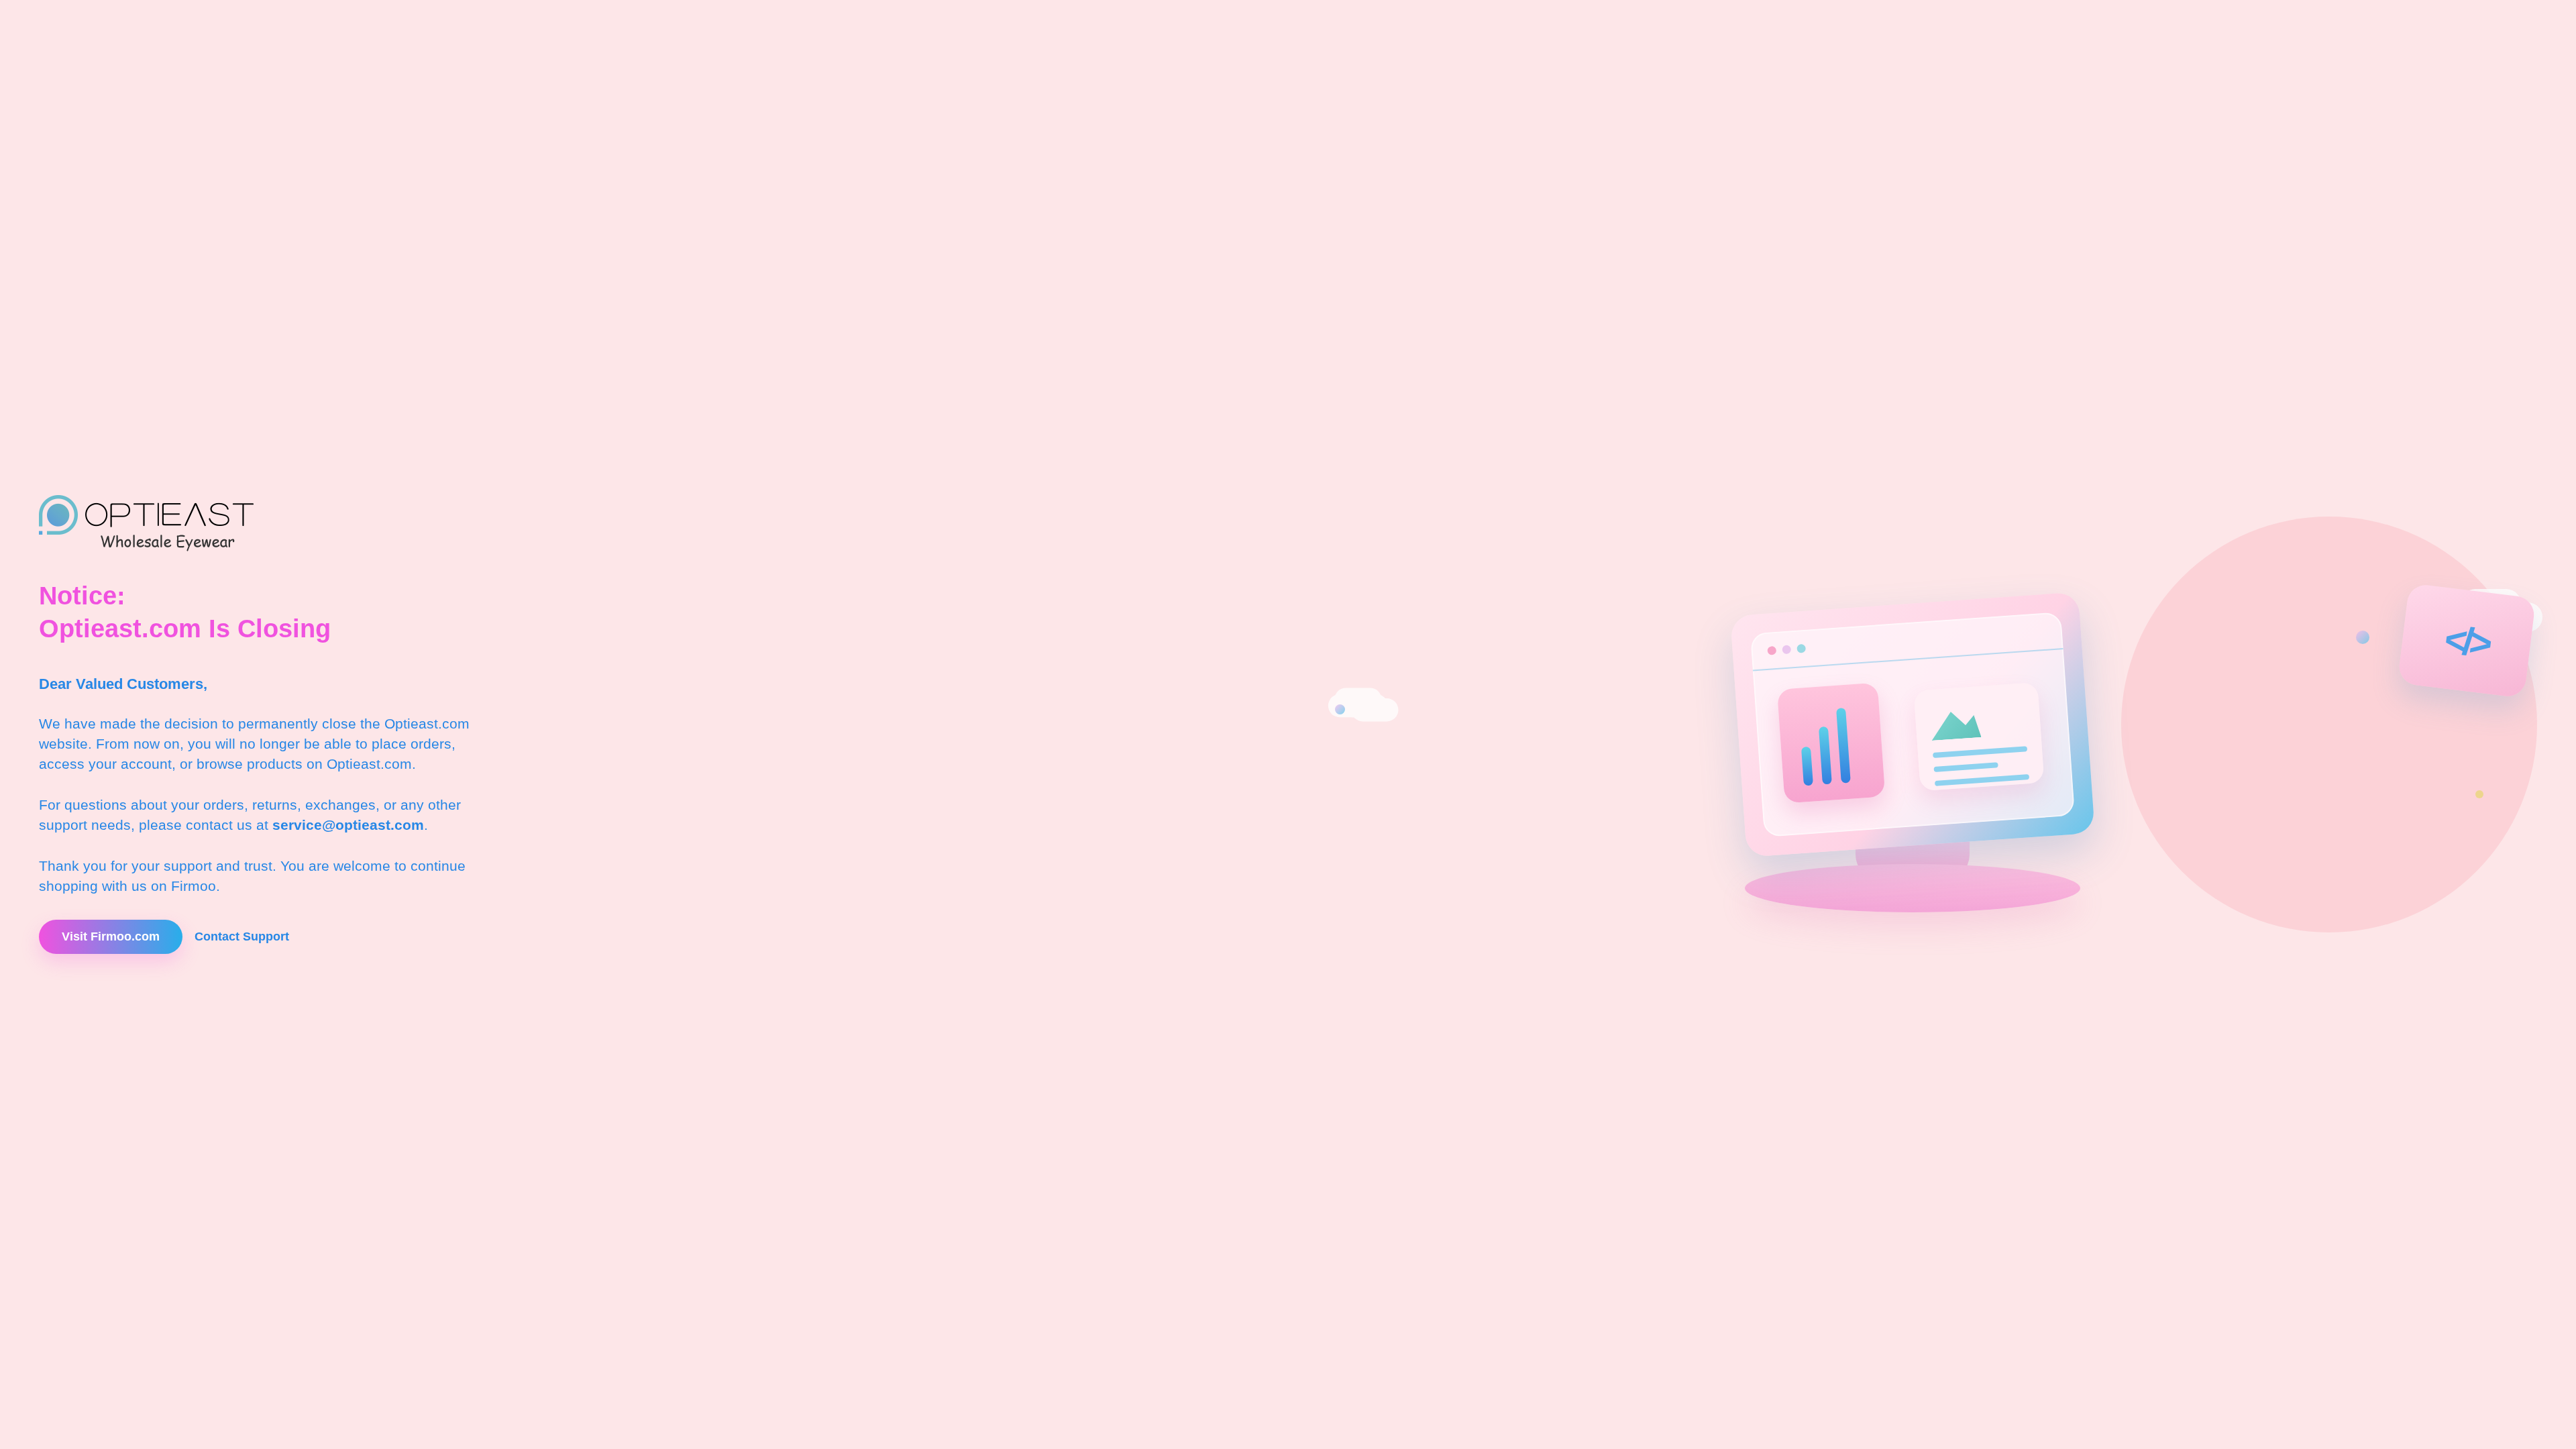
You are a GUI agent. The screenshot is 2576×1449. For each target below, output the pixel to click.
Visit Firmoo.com (111, 936)
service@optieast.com (348, 825)
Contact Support (242, 936)
